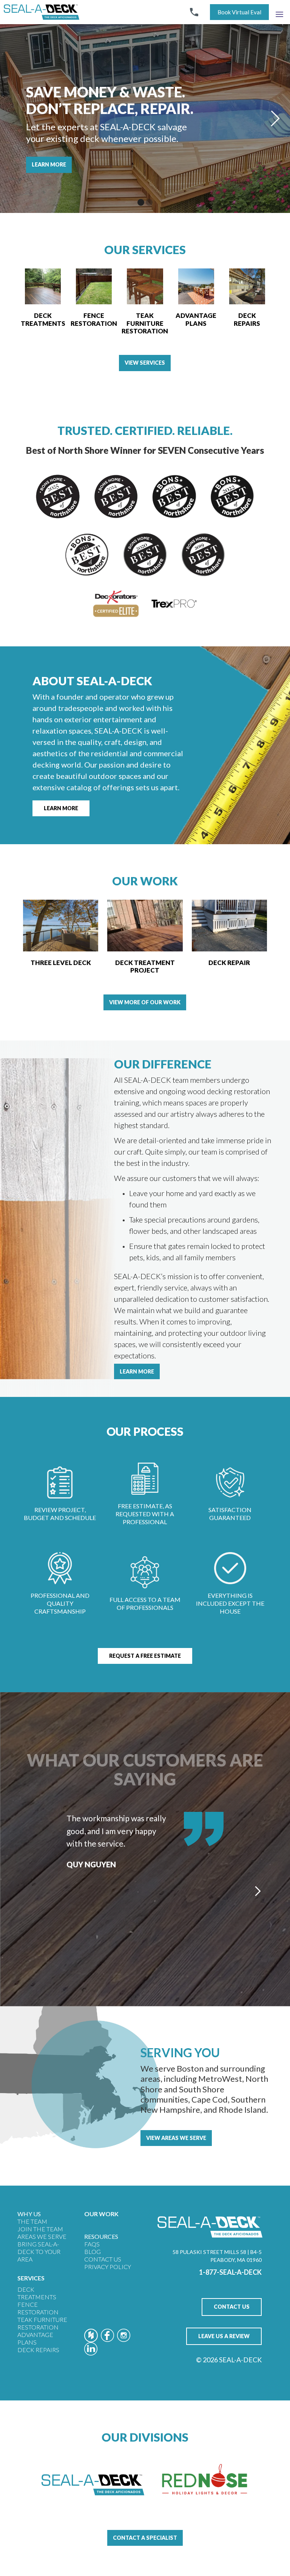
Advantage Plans (35, 2338)
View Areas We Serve (176, 2138)
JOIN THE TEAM (40, 2229)
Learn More (49, 164)
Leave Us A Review (224, 2336)
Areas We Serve (42, 2236)
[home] (42, 12)
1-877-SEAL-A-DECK (230, 2272)
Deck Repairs (38, 2350)
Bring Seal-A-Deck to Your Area (39, 2251)
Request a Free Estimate (145, 1656)
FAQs (92, 2244)
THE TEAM (32, 2221)
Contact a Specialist (145, 2538)
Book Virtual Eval (239, 12)
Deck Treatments (37, 2293)
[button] (279, 12)
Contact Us (103, 2259)
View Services (145, 363)
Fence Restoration (38, 2308)
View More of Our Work (145, 1002)
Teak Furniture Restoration (42, 2323)
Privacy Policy (108, 2267)
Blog (93, 2251)
